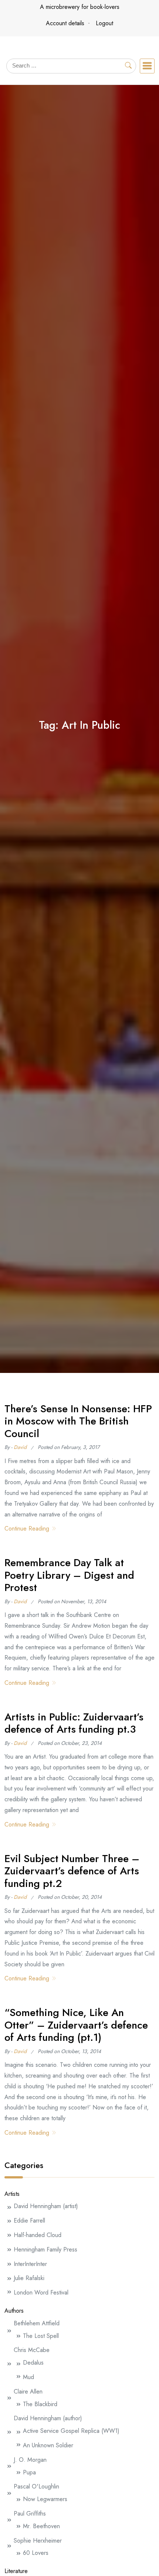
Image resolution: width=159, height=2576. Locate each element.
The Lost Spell (41, 2336)
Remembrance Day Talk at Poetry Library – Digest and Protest (69, 1575)
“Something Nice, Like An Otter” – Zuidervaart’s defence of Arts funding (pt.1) (76, 2025)
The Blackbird (40, 2404)
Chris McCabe (32, 2350)
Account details (65, 23)
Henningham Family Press (45, 2249)
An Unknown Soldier (48, 2445)
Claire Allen (28, 2391)
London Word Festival (41, 2292)
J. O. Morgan (30, 2460)
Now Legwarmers (45, 2499)
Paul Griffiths (30, 2514)
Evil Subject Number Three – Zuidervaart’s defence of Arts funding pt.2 (72, 1871)
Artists (12, 2194)
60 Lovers (36, 2553)
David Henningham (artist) (46, 2206)
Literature (16, 2571)
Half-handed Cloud (38, 2235)
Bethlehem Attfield (37, 2323)
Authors (14, 2311)
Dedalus (33, 2363)
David (20, 1447)
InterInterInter (30, 2264)
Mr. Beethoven (41, 2526)
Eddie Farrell (29, 2221)
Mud (28, 2377)
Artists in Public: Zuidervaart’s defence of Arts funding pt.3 (74, 1723)
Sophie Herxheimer (38, 2541)
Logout (104, 23)
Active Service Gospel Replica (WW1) (71, 2431)
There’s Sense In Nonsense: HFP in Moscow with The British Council (78, 1421)
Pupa (29, 2472)
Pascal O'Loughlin (36, 2486)
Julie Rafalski (29, 2278)
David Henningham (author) (48, 2418)
